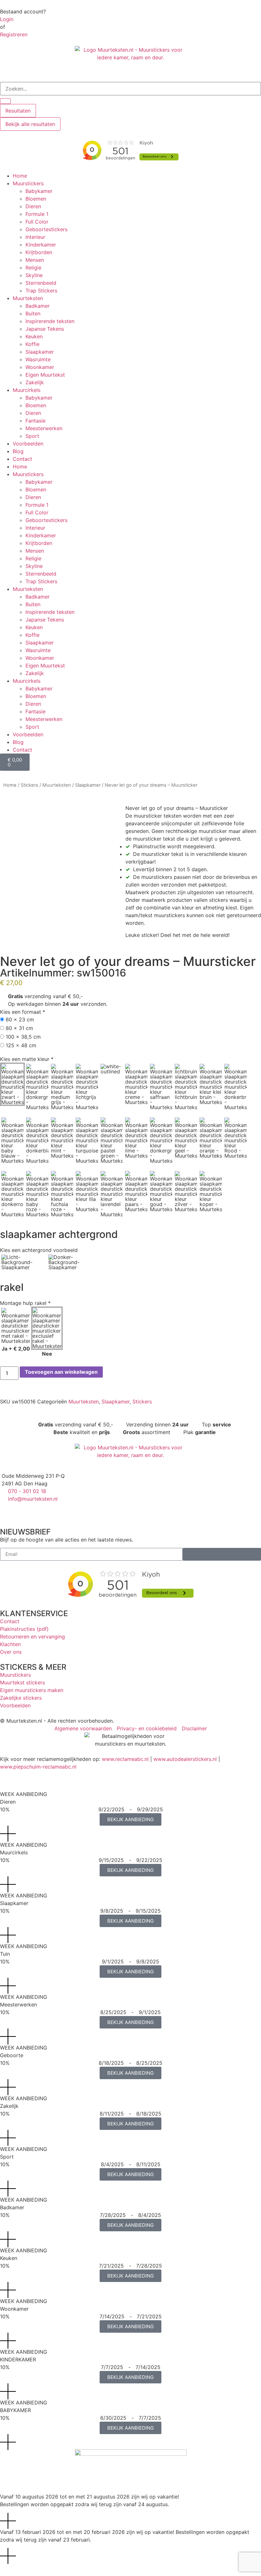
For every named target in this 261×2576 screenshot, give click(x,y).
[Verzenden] (222, 1554)
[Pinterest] (43, 1511)
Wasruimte (38, 359)
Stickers (29, 785)
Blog (18, 451)
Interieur (35, 237)
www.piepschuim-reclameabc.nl (38, 1767)
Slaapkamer (40, 352)
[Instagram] (25, 1511)
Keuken (34, 336)
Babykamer (39, 191)
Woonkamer (40, 367)
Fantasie (35, 421)
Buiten (33, 313)
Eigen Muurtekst (45, 375)
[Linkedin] (60, 1511)
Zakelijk (35, 382)
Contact (22, 459)
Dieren (33, 206)
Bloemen (36, 199)
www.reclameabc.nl (125, 1759)
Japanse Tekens (45, 329)
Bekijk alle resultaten (30, 124)
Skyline (34, 275)
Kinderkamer (41, 245)
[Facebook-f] (8, 1511)
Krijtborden (39, 252)
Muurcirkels (27, 390)
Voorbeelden (28, 444)
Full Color (37, 222)
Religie (33, 268)
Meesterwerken (44, 428)
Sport (32, 436)
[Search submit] (5, 101)
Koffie (32, 344)
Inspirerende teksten (50, 321)
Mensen (35, 260)
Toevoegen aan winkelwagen (61, 1372)
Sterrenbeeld (41, 283)
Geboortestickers (46, 229)
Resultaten (18, 111)
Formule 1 (37, 214)
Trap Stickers (41, 291)
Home (20, 176)
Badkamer (38, 306)
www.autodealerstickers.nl (185, 1759)
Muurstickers (28, 183)
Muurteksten (28, 298)
